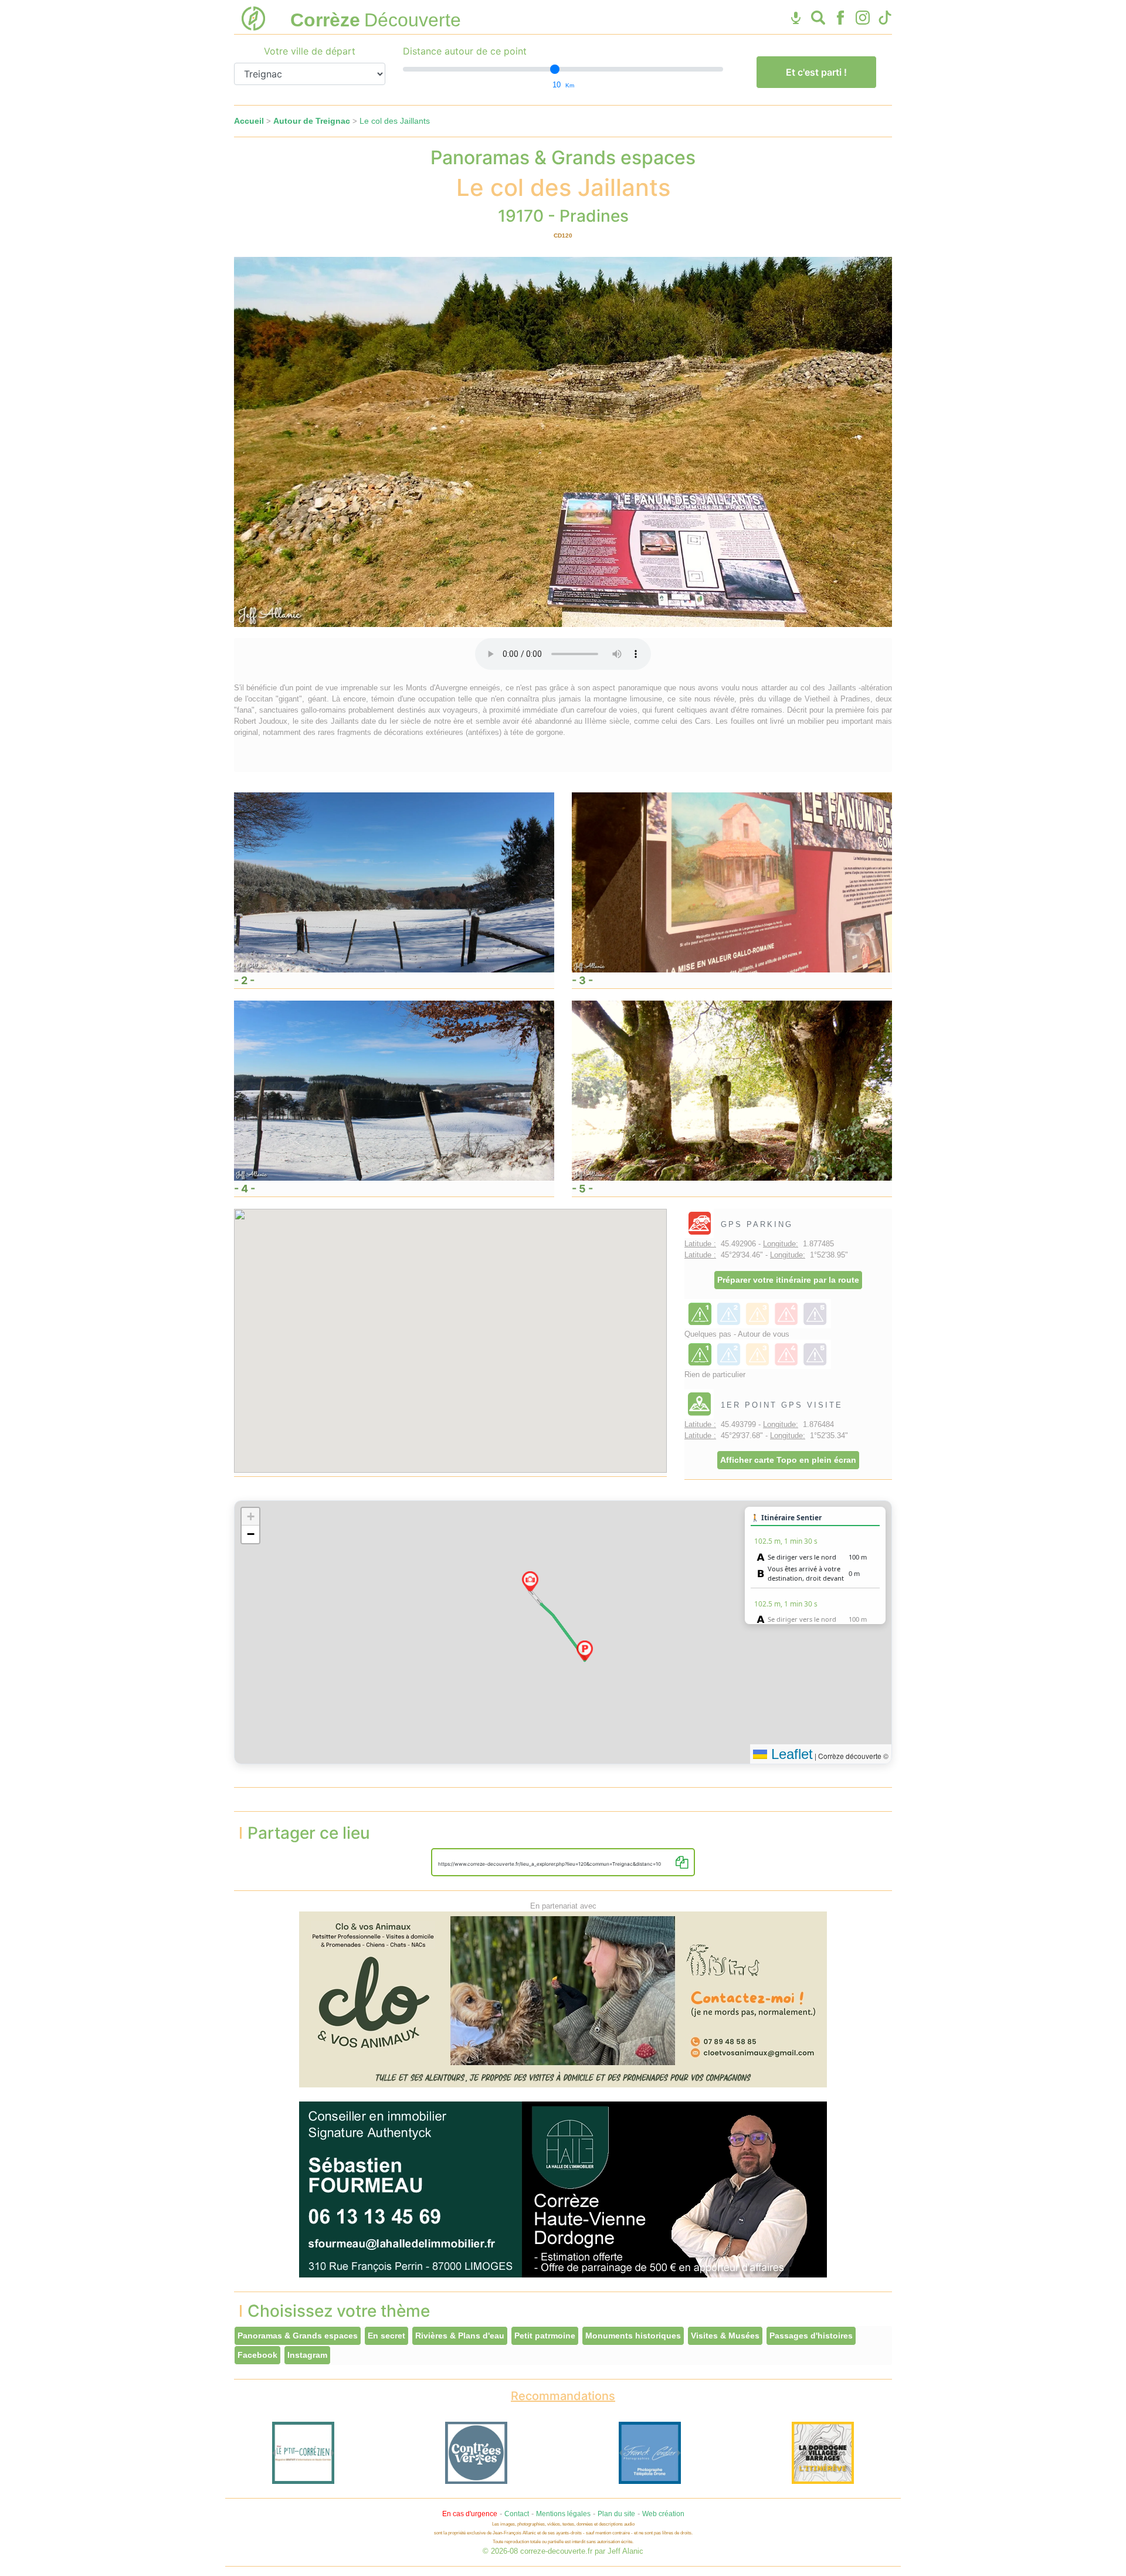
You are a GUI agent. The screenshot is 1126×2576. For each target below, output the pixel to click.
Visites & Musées (725, 2336)
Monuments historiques (633, 2336)
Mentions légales (563, 2514)
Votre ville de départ (310, 51)
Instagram (307, 2355)
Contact (517, 2514)
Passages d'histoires (811, 2336)
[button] (585, 1650)
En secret (386, 2336)
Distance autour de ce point (465, 51)
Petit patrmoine (545, 2336)
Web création (663, 2514)
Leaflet (790, 1754)
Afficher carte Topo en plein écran (788, 1460)
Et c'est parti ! (816, 72)
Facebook (257, 2355)
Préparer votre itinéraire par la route (788, 1280)
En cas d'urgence (470, 2514)
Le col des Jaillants (395, 121)
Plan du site (616, 2514)
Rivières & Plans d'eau (460, 2336)
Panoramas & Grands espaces (298, 2336)
